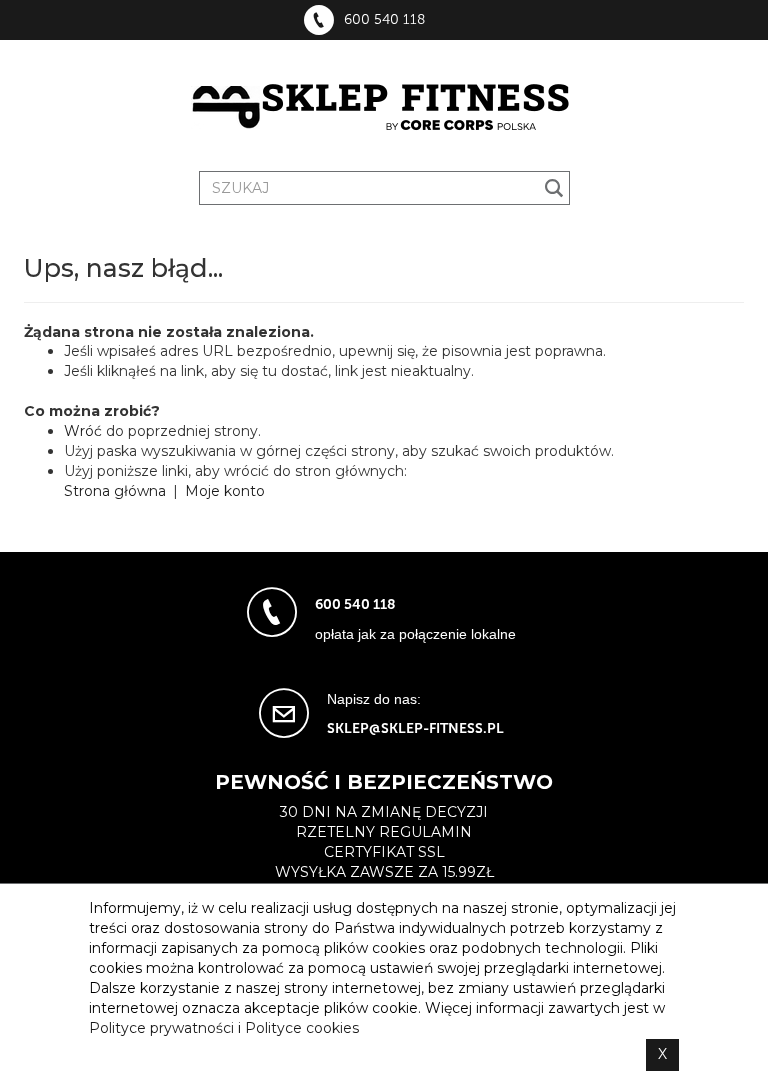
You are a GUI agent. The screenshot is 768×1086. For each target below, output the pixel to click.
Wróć (83, 431)
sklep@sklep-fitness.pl (415, 728)
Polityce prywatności (161, 1028)
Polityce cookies (302, 1028)
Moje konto (225, 491)
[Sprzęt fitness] (384, 108)
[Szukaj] (554, 188)
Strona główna (115, 491)
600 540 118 (384, 20)
